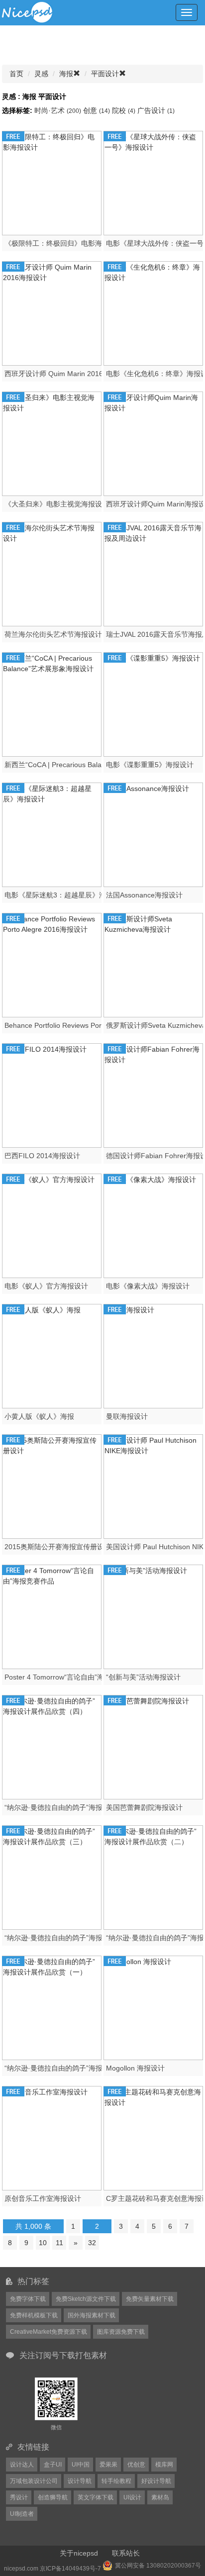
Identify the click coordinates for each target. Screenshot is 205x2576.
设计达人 (22, 2465)
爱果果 (108, 2465)
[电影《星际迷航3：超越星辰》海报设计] (52, 834)
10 (43, 2243)
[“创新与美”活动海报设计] (153, 1616)
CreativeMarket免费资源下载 (49, 2332)
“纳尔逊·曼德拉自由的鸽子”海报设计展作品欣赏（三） (88, 1938)
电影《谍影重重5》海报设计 (150, 765)
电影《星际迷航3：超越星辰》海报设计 (66, 895)
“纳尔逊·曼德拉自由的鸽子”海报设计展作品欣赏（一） (88, 2068)
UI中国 (81, 2465)
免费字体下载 (28, 2299)
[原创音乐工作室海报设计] (52, 2137)
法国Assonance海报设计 (144, 895)
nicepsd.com (21, 2569)
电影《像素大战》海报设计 (148, 1286)
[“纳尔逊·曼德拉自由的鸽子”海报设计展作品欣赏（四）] (52, 1746)
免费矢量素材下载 (150, 2299)
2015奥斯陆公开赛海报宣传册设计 (58, 1547)
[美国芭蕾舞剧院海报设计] (153, 1746)
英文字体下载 (96, 2497)
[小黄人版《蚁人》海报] (52, 1355)
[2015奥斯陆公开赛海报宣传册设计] (52, 1486)
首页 (16, 74)
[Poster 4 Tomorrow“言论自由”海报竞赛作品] (52, 1616)
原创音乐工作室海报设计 (43, 2198)
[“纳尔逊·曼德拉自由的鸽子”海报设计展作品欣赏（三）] (52, 1877)
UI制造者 (22, 2514)
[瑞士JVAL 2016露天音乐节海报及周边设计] (153, 573)
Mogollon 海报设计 (135, 2068)
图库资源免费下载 (121, 2332)
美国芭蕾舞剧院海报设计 (144, 1807)
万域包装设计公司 (34, 2481)
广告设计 (156, 110)
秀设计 (19, 2497)
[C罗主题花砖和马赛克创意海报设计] (153, 2137)
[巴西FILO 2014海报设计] (52, 1094)
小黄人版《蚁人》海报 (39, 1416)
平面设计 (105, 74)
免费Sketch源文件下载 (86, 2299)
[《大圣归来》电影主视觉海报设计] (52, 443)
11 (59, 2243)
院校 (124, 110)
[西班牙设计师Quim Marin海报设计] (153, 443)
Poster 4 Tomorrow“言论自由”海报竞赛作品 (72, 1677)
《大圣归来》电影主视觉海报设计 (57, 504)
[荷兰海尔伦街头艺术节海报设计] (52, 573)
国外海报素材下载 (92, 2315)
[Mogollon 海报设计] (153, 2007)
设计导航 (80, 2481)
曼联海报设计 (127, 1416)
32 (92, 2243)
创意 (97, 110)
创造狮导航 (53, 2497)
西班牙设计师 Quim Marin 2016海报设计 (68, 374)
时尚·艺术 (58, 110)
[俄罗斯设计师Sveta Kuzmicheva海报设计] (153, 964)
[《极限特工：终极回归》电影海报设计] (52, 182)
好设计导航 (156, 2481)
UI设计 (132, 2497)
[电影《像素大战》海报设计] (153, 1225)
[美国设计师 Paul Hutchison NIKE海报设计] (153, 1486)
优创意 (136, 2465)
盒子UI (53, 2465)
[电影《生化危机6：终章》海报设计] (153, 312)
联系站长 (126, 2553)
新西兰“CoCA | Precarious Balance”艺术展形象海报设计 (91, 765)
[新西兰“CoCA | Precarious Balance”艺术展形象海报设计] (52, 703)
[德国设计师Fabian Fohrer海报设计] (153, 1094)
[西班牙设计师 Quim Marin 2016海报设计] (52, 312)
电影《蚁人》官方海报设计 (46, 1286)
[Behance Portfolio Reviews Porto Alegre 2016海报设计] (52, 964)
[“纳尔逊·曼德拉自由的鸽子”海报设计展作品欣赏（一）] (52, 2007)
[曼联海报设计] (153, 1355)
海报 (66, 74)
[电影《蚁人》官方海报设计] (52, 1225)
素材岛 (160, 2497)
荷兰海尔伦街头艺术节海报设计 (53, 634)
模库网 (164, 2465)
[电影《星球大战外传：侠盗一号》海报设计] (153, 182)
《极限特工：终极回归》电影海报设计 (64, 243)
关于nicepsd (79, 2553)
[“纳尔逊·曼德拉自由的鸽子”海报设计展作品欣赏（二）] (153, 1877)
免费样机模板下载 (34, 2315)
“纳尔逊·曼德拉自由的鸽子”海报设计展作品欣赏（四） (88, 1807)
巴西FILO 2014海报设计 (42, 1156)
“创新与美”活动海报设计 (143, 1677)
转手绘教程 (116, 2481)
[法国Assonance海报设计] (153, 834)
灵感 (41, 74)
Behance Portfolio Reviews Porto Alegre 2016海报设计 (90, 1025)
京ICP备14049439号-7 (70, 2569)
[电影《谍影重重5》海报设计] (153, 703)
